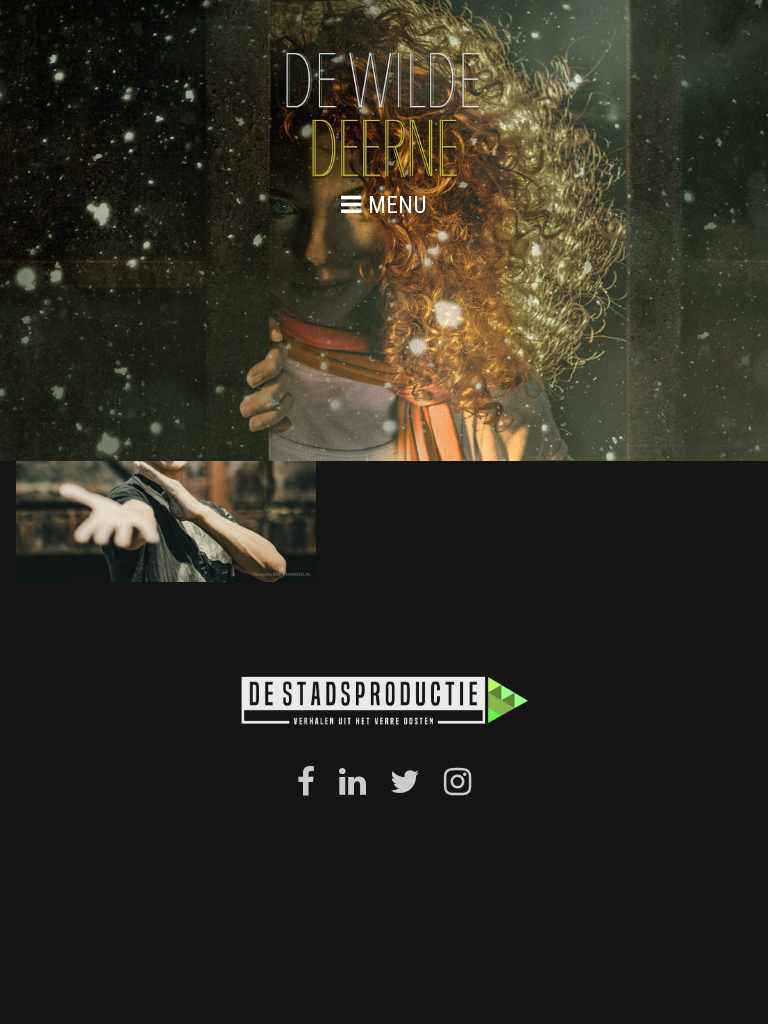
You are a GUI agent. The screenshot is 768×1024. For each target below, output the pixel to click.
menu (394, 204)
